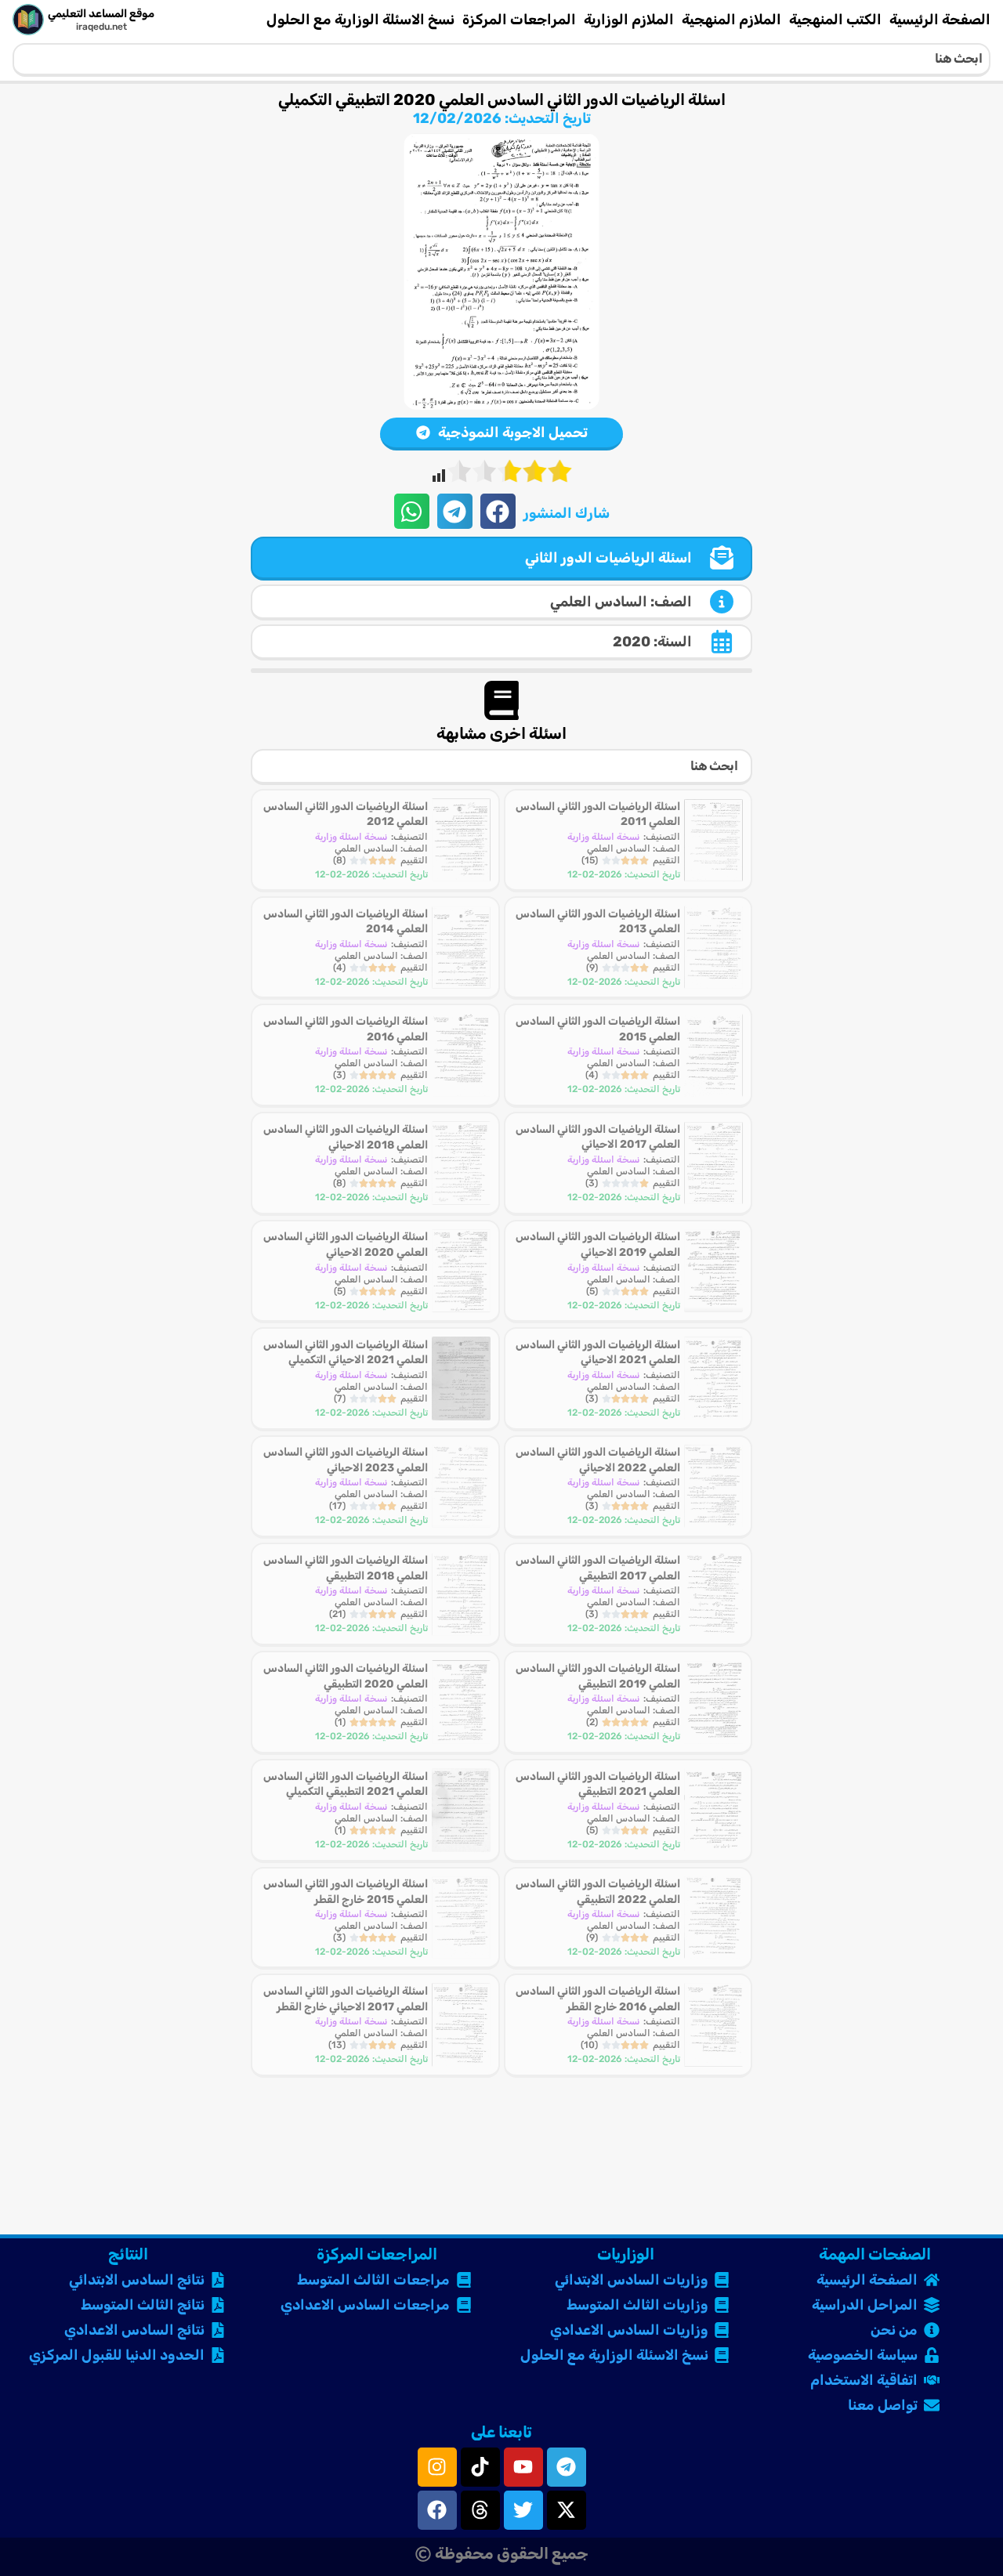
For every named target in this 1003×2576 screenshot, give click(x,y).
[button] (498, 511)
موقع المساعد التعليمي (101, 14)
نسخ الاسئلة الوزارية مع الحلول (360, 20)
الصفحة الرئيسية (940, 20)
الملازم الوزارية (629, 20)
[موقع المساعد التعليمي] (28, 20)
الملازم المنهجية (731, 20)
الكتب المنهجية (835, 20)
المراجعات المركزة (519, 20)
